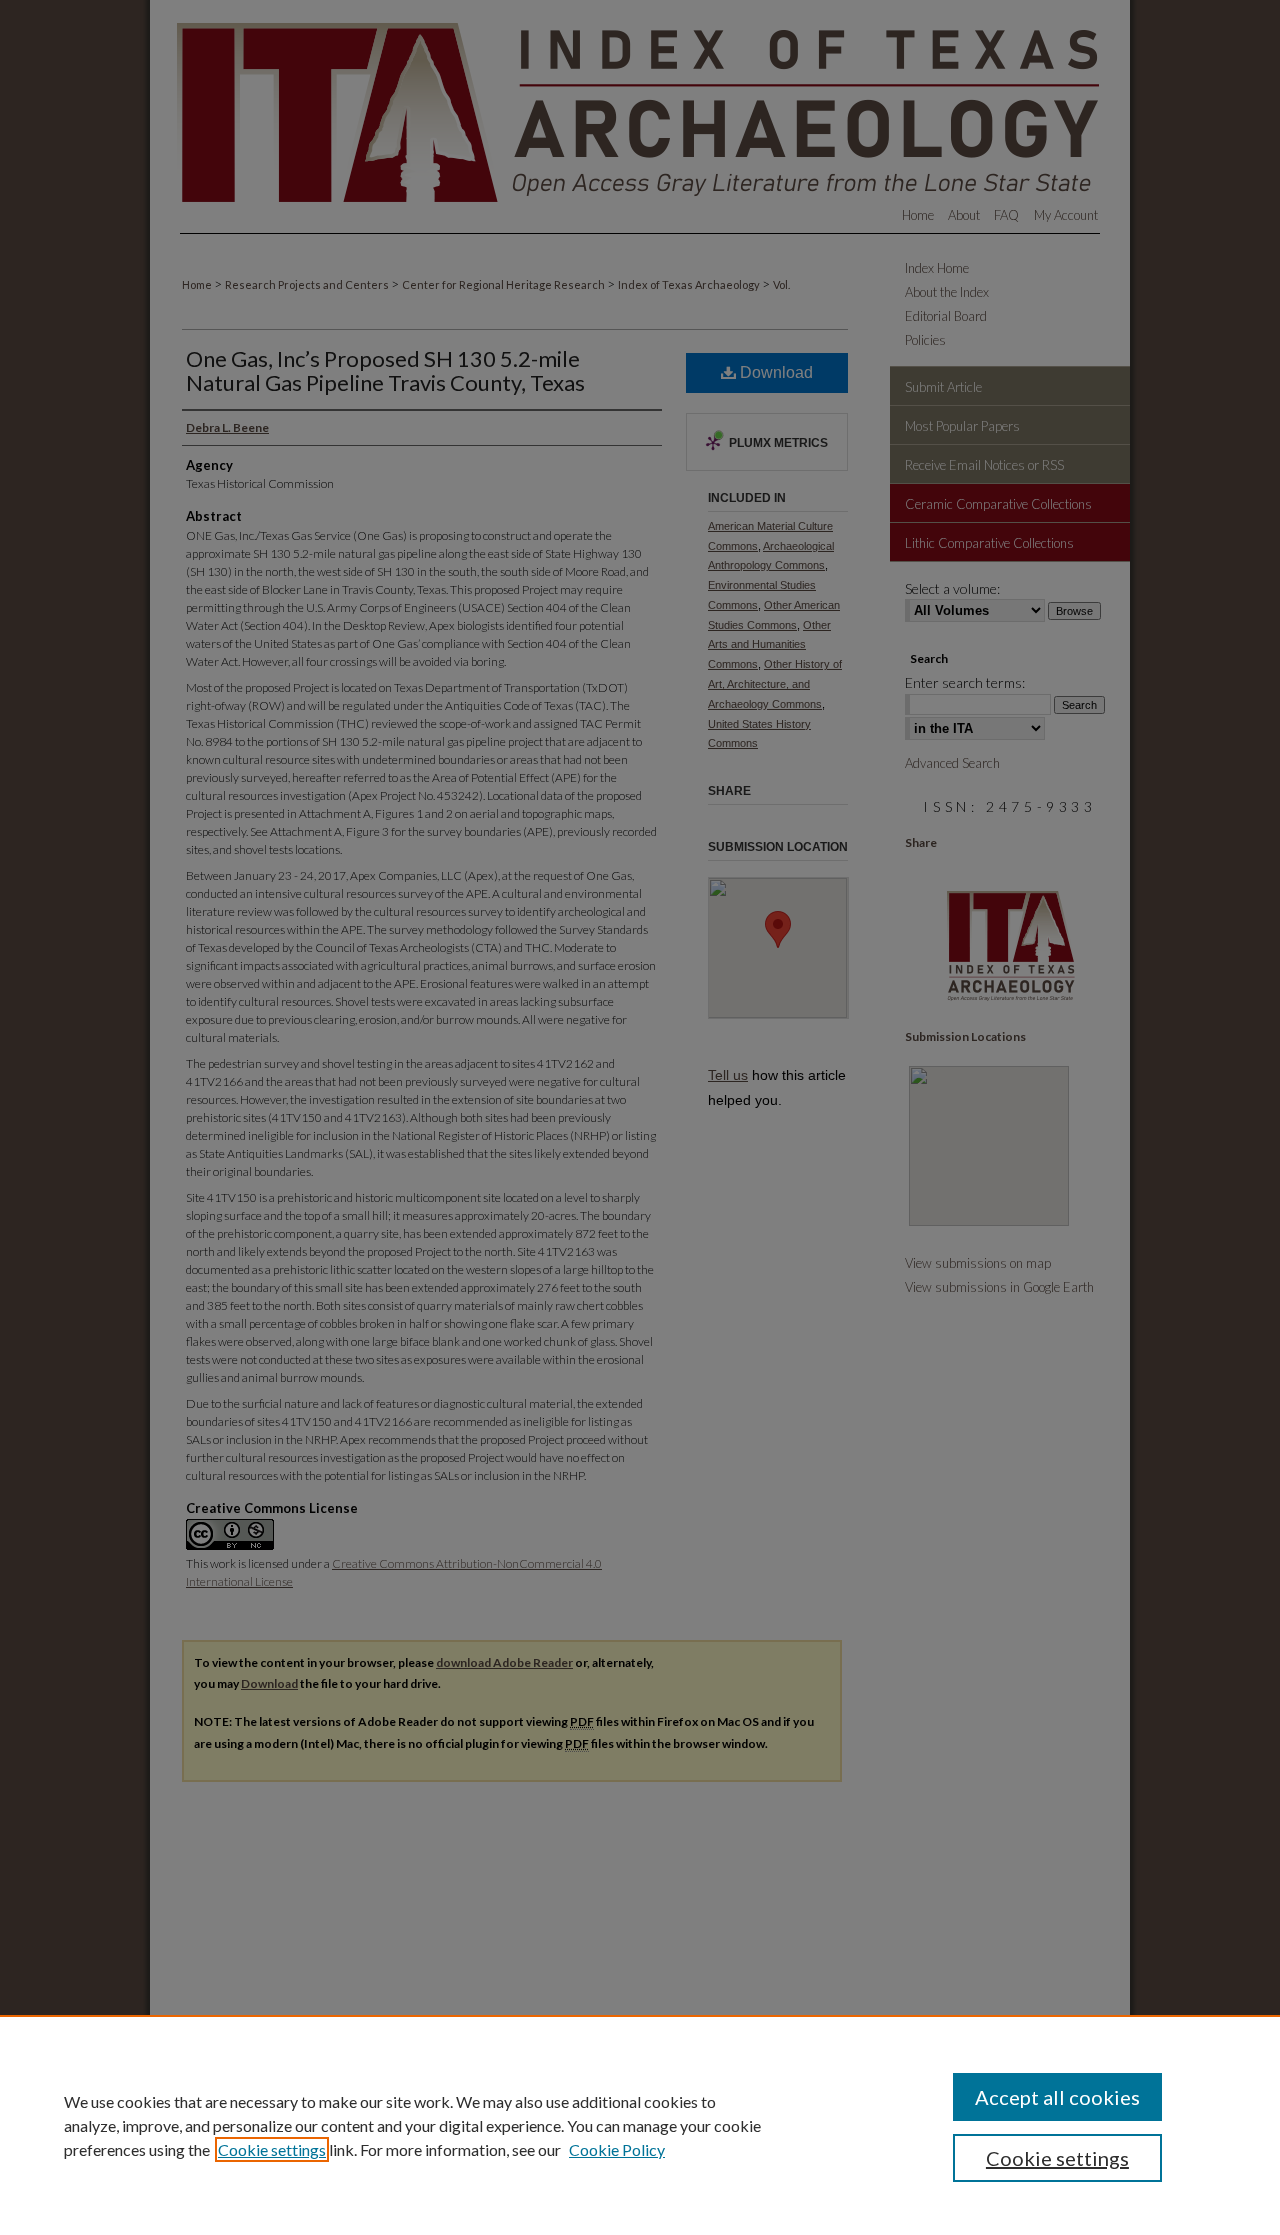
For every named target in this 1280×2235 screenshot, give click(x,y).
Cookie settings (272, 2149)
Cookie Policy (617, 2149)
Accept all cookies (1057, 2097)
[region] (640, 2125)
